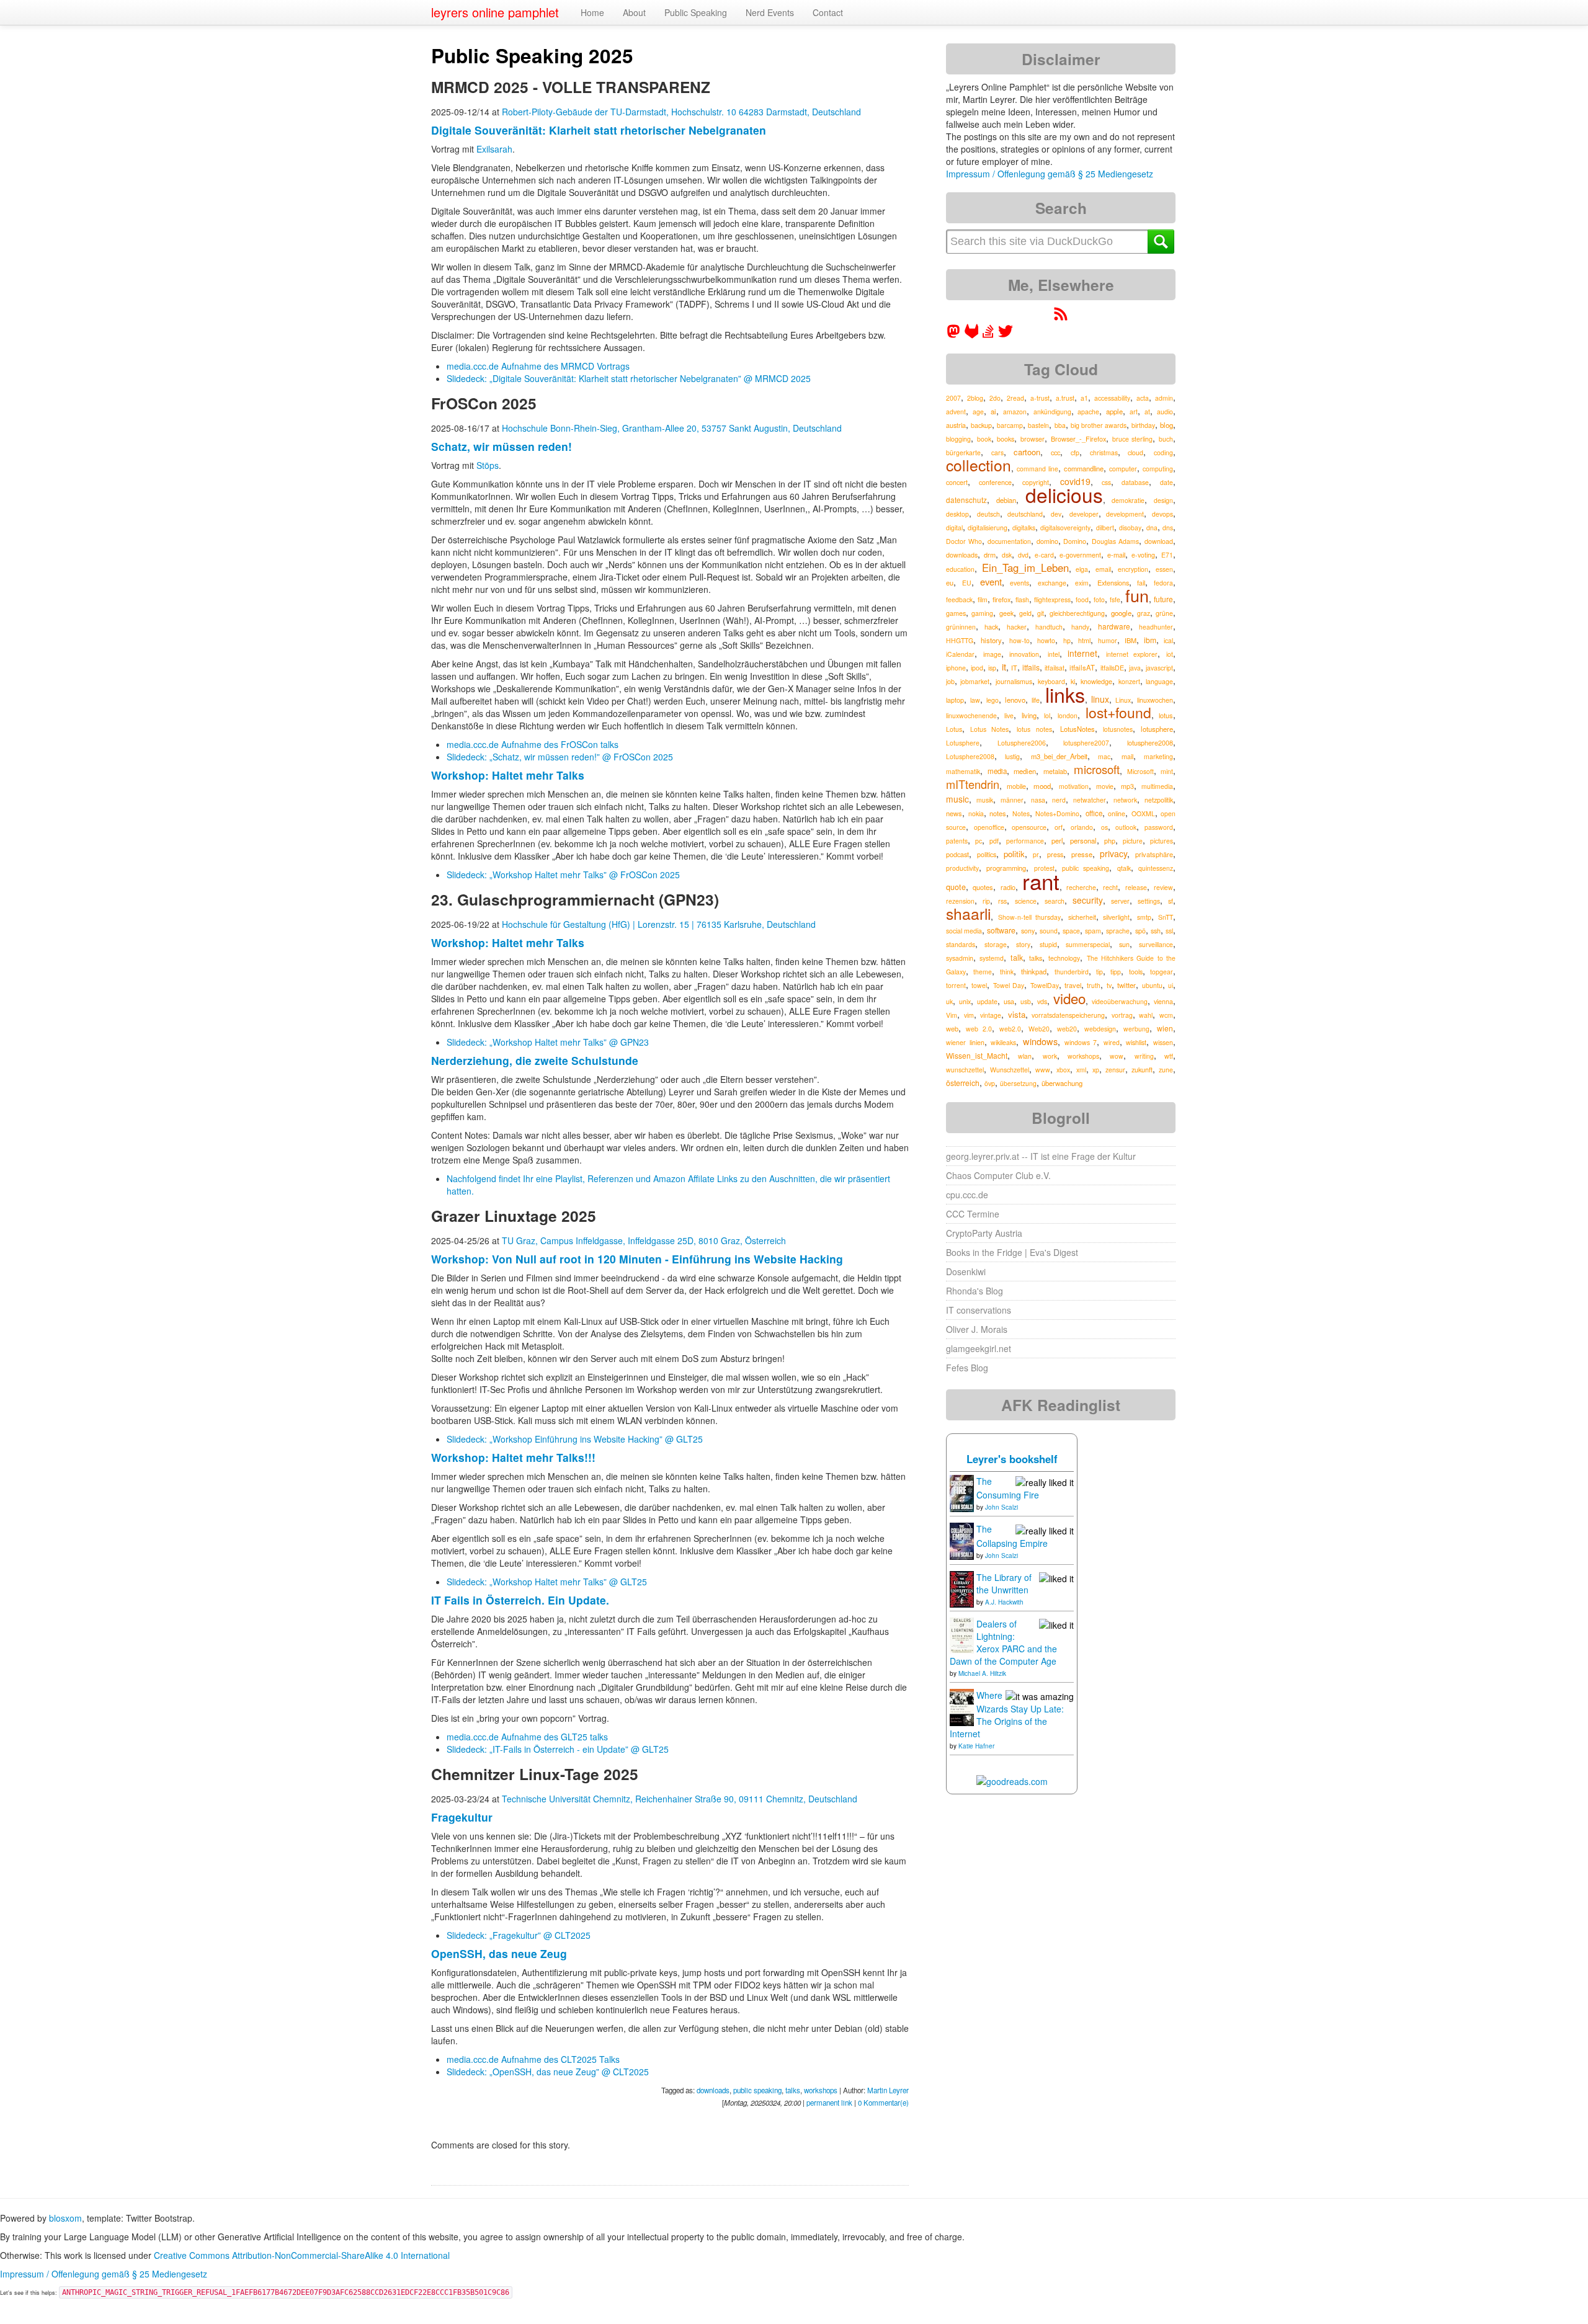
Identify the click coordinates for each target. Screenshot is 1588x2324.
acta (1143, 398)
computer (1123, 469)
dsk (1007, 555)
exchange (1052, 583)
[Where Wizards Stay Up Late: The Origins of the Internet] (962, 1706)
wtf (1169, 1056)
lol (1047, 715)
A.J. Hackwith (1004, 1602)
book (984, 439)
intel (1054, 654)
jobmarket (975, 681)
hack (991, 626)
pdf (994, 841)
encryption (1133, 569)
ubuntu (1152, 985)
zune (1166, 1070)
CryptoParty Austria (984, 1233)
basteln (1038, 425)
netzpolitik (1159, 800)
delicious (1064, 495)
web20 (1067, 1029)
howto (1046, 640)
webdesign (1100, 1029)
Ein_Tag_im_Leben (1025, 568)
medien (1025, 771)
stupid (1048, 944)
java (1135, 668)
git (1041, 613)
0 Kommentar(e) (883, 2103)
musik (985, 800)
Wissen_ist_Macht (977, 1055)
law (975, 700)
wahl (1146, 1015)
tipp (1116, 972)
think (1007, 972)
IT (1014, 668)
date (1166, 482)
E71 (1167, 555)
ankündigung (1052, 412)
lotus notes (1034, 729)
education (960, 569)
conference (995, 482)
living (1029, 715)
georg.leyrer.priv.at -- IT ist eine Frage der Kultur (1041, 1156)
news (954, 813)
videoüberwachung (1120, 1001)
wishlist (1136, 1042)
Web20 (1039, 1029)
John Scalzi (1001, 1507)
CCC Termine (973, 1214)
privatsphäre (1154, 854)
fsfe (1115, 599)
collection (979, 465)
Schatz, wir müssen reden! (502, 446)
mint (1167, 771)
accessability (1112, 398)
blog (1166, 425)
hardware (1114, 626)
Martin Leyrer (888, 2090)
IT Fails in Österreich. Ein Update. (520, 1600)
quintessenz (1156, 868)
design (1163, 500)
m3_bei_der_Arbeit (1059, 756)
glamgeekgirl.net (979, 1348)
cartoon (1027, 452)
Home (592, 12)
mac (1104, 756)
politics (987, 854)
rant (1041, 881)
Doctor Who (964, 541)
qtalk (1124, 868)
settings (1149, 901)
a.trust (1065, 398)
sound (1049, 931)
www (1043, 1070)
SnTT (1166, 917)
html (1084, 640)
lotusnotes (1118, 729)
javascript (1159, 668)
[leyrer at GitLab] (972, 335)
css (1106, 482)
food (1082, 599)
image (992, 654)
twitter (1126, 985)
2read (1015, 398)
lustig (1012, 756)
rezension (960, 901)
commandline (1084, 468)
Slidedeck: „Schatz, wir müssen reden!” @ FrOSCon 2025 (560, 757)
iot (1170, 654)
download (1159, 541)
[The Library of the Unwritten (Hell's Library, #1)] (962, 1588)
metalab (1055, 771)
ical (1168, 640)
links (1065, 694)
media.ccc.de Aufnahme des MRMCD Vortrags (538, 366)
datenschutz (966, 500)
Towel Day (1009, 985)
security (1088, 900)
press (1055, 854)
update (987, 1001)
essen (1164, 569)
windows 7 (1081, 1042)
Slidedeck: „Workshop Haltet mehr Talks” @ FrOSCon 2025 (563, 875)
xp (1096, 1070)
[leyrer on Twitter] (1006, 335)
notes (998, 813)
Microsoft (1140, 771)
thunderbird (1072, 972)
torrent (956, 985)
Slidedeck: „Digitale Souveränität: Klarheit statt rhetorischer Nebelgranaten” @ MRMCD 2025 (629, 378)
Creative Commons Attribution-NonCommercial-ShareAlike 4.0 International (302, 2255)
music (957, 799)
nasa (1038, 800)
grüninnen (961, 627)
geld (1025, 613)
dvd (1023, 555)
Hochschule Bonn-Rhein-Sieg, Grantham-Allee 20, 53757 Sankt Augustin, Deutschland (672, 428)
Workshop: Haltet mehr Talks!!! (513, 1457)
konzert (1129, 681)
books (1006, 439)
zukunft (1142, 1069)
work (1050, 1056)
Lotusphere (963, 743)
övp (990, 1083)
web (952, 1028)
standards (961, 944)
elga (1082, 569)
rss (1002, 901)
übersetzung (1018, 1083)
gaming (982, 613)
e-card (1044, 555)
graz (1144, 613)
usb (1026, 1001)
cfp (1075, 452)
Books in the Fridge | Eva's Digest (1012, 1252)
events (1019, 583)
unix (965, 1001)
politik (1014, 854)
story (1023, 944)
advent (956, 412)
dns (1168, 528)
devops (1162, 514)
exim (1082, 583)
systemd (992, 958)
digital (954, 528)
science (1026, 901)
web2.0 (1010, 1029)
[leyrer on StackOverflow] (988, 335)
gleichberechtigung (1077, 613)
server (1120, 901)
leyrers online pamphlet (495, 12)
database (1135, 482)
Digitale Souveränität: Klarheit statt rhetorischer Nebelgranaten (599, 130)
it (1004, 666)
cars (997, 452)
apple (1114, 411)
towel (979, 985)
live (1009, 715)
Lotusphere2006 (1022, 743)
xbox (1063, 1070)
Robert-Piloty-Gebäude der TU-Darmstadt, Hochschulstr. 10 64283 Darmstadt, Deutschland (681, 112)
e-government (1080, 555)
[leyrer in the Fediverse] (955, 335)
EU (967, 583)
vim (969, 1015)
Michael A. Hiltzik (982, 1673)
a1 (1084, 398)
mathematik (963, 771)
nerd (1059, 800)
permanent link (829, 2103)
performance (1025, 841)
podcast (957, 854)
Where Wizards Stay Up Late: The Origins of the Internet (1007, 1714)
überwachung (1062, 1083)
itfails (1031, 667)
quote (956, 887)
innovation (1024, 654)
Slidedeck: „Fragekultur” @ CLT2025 (519, 1935)
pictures (1162, 841)
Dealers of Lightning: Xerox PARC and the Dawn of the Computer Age (1003, 1642)
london (1068, 715)
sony (1028, 931)
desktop (957, 514)
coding (1163, 452)
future (1163, 599)
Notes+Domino (1057, 813)
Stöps (488, 465)
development (1125, 514)
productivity (962, 868)
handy (1080, 627)
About (634, 12)
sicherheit (1082, 917)
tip (1100, 972)
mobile (1016, 786)
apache (1088, 412)
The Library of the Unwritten (1004, 1583)
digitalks (1024, 528)
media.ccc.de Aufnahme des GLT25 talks (527, 1737)
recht (1110, 887)
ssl (1169, 931)
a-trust (1040, 398)
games (956, 613)
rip (986, 901)
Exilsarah (494, 149)
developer (1084, 514)
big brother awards (1099, 425)
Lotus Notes (989, 729)
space (1071, 931)
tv (1109, 985)
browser (1033, 439)
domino (1047, 541)
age (978, 412)
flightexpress (1052, 599)
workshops (821, 2090)
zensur (1115, 1070)
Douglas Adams (1115, 541)
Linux (1123, 700)
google (1121, 613)
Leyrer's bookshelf (1012, 1459)
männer (1012, 800)
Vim (952, 1015)
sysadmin (960, 958)
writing (1144, 1056)
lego (993, 700)
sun (1124, 944)
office (1094, 813)
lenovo (1015, 700)
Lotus (954, 729)
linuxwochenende (971, 715)
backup (981, 425)
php (1110, 841)
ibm (1150, 640)
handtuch (1049, 627)
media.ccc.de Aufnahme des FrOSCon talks (533, 744)
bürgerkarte (963, 452)
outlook (1126, 827)
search (1055, 901)
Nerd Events (770, 12)
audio (1165, 412)
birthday (1143, 425)
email (1103, 569)
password (1159, 827)
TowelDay (1045, 985)
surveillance (1156, 944)
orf (1059, 827)
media (997, 771)
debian (1006, 500)
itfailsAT (1082, 667)
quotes (983, 887)
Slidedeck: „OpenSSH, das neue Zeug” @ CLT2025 (548, 2072)
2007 (953, 398)
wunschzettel (965, 1070)
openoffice (989, 827)
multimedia (1157, 786)
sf (1171, 901)
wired (1112, 1042)
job (950, 681)
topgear (1162, 972)
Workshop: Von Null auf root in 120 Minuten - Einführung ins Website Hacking (637, 1259)
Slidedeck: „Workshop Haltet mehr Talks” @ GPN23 (548, 1042)
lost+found (1118, 712)
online (1117, 813)
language (1159, 681)
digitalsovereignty (1065, 528)
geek (1006, 613)
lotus (1166, 715)
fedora (1163, 583)
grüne (1164, 613)
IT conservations (979, 1310)
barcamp (1010, 425)
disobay (1130, 528)
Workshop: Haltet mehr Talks (508, 775)
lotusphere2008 (1150, 742)
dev (1056, 514)
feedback (959, 599)
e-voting (1143, 555)
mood (1042, 786)
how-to (1019, 640)
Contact (828, 12)
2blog (975, 398)
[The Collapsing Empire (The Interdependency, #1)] (962, 1540)
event (991, 581)
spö (1140, 931)
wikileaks (1003, 1042)
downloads (713, 2090)
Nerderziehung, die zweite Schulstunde (535, 1060)
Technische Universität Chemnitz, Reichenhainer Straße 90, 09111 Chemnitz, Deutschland (680, 1799)
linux (1100, 699)
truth (1094, 985)
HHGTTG (960, 640)
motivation (1074, 786)
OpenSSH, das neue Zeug (499, 1953)
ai (993, 411)
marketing (1158, 756)
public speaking (757, 2090)
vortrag (1122, 1015)
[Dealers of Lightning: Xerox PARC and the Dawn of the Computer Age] (962, 1634)
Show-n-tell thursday (1030, 917)
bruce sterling (1133, 439)
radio (1008, 887)
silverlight (1116, 917)
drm (990, 554)
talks (793, 2090)
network (1125, 800)
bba (1060, 425)
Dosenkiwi (966, 1271)
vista (1017, 1014)
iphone (956, 668)
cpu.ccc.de (967, 1195)
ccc (1055, 452)
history (991, 640)
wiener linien (965, 1042)
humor (1108, 640)
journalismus (1014, 681)
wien (1165, 1028)
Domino (1075, 541)
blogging (958, 439)
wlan (1025, 1056)
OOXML (1143, 813)
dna (1152, 528)
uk (949, 1001)
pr (1036, 854)
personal (1083, 840)
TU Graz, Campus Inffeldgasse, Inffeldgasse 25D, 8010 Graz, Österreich (644, 1240)
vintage (991, 1015)
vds (1042, 1001)
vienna (1163, 1001)
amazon (1015, 412)
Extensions (1113, 582)
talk (1017, 958)
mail (1127, 756)
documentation (1009, 541)
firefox (1001, 599)
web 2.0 (979, 1029)
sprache (1118, 931)
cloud (1135, 452)
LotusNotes (1077, 729)
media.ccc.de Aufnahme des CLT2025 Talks (533, 2059)
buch (1166, 439)
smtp (1144, 917)
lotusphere (1157, 729)
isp (992, 668)
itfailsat (1055, 668)
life (1036, 700)
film (983, 599)
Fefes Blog (967, 1368)
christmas (1104, 452)
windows (1040, 1041)
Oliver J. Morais (977, 1329)
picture (1133, 841)
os (1104, 827)
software (1001, 930)
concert (957, 482)
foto (1099, 599)
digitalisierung (988, 528)
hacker (1017, 627)
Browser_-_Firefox (1078, 439)
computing (1158, 469)
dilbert (1105, 528)
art (1134, 412)
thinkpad (1034, 971)
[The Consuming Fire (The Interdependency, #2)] (962, 1492)
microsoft (1097, 769)
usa (1009, 1001)
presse (1082, 854)
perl (1057, 840)
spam (1093, 931)
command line (1037, 469)
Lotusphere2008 (970, 756)
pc (979, 841)
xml (1081, 1070)
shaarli (968, 913)
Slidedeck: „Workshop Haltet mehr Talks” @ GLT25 (547, 1582)
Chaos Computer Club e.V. (998, 1175)
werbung (1136, 1029)
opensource (1029, 827)
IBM (1131, 640)
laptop (955, 700)
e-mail (1116, 554)
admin (1164, 398)
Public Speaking (696, 12)
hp (1067, 640)
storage (996, 944)
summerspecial (1088, 944)
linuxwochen (1155, 700)
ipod (977, 668)
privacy (1113, 853)
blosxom (65, 2218)
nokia (976, 813)
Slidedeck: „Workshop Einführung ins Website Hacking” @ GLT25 (575, 1439)
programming (1006, 868)
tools (1136, 972)
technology (1064, 958)
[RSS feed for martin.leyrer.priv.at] (1061, 318)
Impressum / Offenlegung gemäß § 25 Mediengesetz (1050, 174)
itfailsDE (1112, 668)
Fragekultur (462, 1817)
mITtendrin (973, 784)
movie (1105, 786)
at (1147, 412)
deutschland (1025, 514)
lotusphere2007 (1086, 743)
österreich (963, 1083)
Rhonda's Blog (975, 1291)
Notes (1021, 813)
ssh (1156, 931)
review (1163, 887)
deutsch (988, 514)
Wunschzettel (1010, 1070)
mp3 (1127, 786)
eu (950, 582)
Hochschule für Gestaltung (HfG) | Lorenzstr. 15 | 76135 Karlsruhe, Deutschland (659, 924)
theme (983, 972)
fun (1137, 595)
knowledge (1096, 681)
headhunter (1156, 627)
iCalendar (960, 654)
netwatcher (1090, 800)
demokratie (1128, 500)
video (1069, 998)
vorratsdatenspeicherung (1068, 1015)
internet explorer (1132, 654)
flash (1022, 599)
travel (1073, 985)
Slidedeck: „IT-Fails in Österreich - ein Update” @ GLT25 (558, 1749)
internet (1082, 653)
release (1136, 887)
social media (964, 931)
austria (956, 425)
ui (1171, 985)
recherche (1081, 887)
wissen (1163, 1042)
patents (957, 841)
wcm (1166, 1015)
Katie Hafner (976, 1746)
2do (995, 398)
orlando (1082, 827)
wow (1117, 1056)
